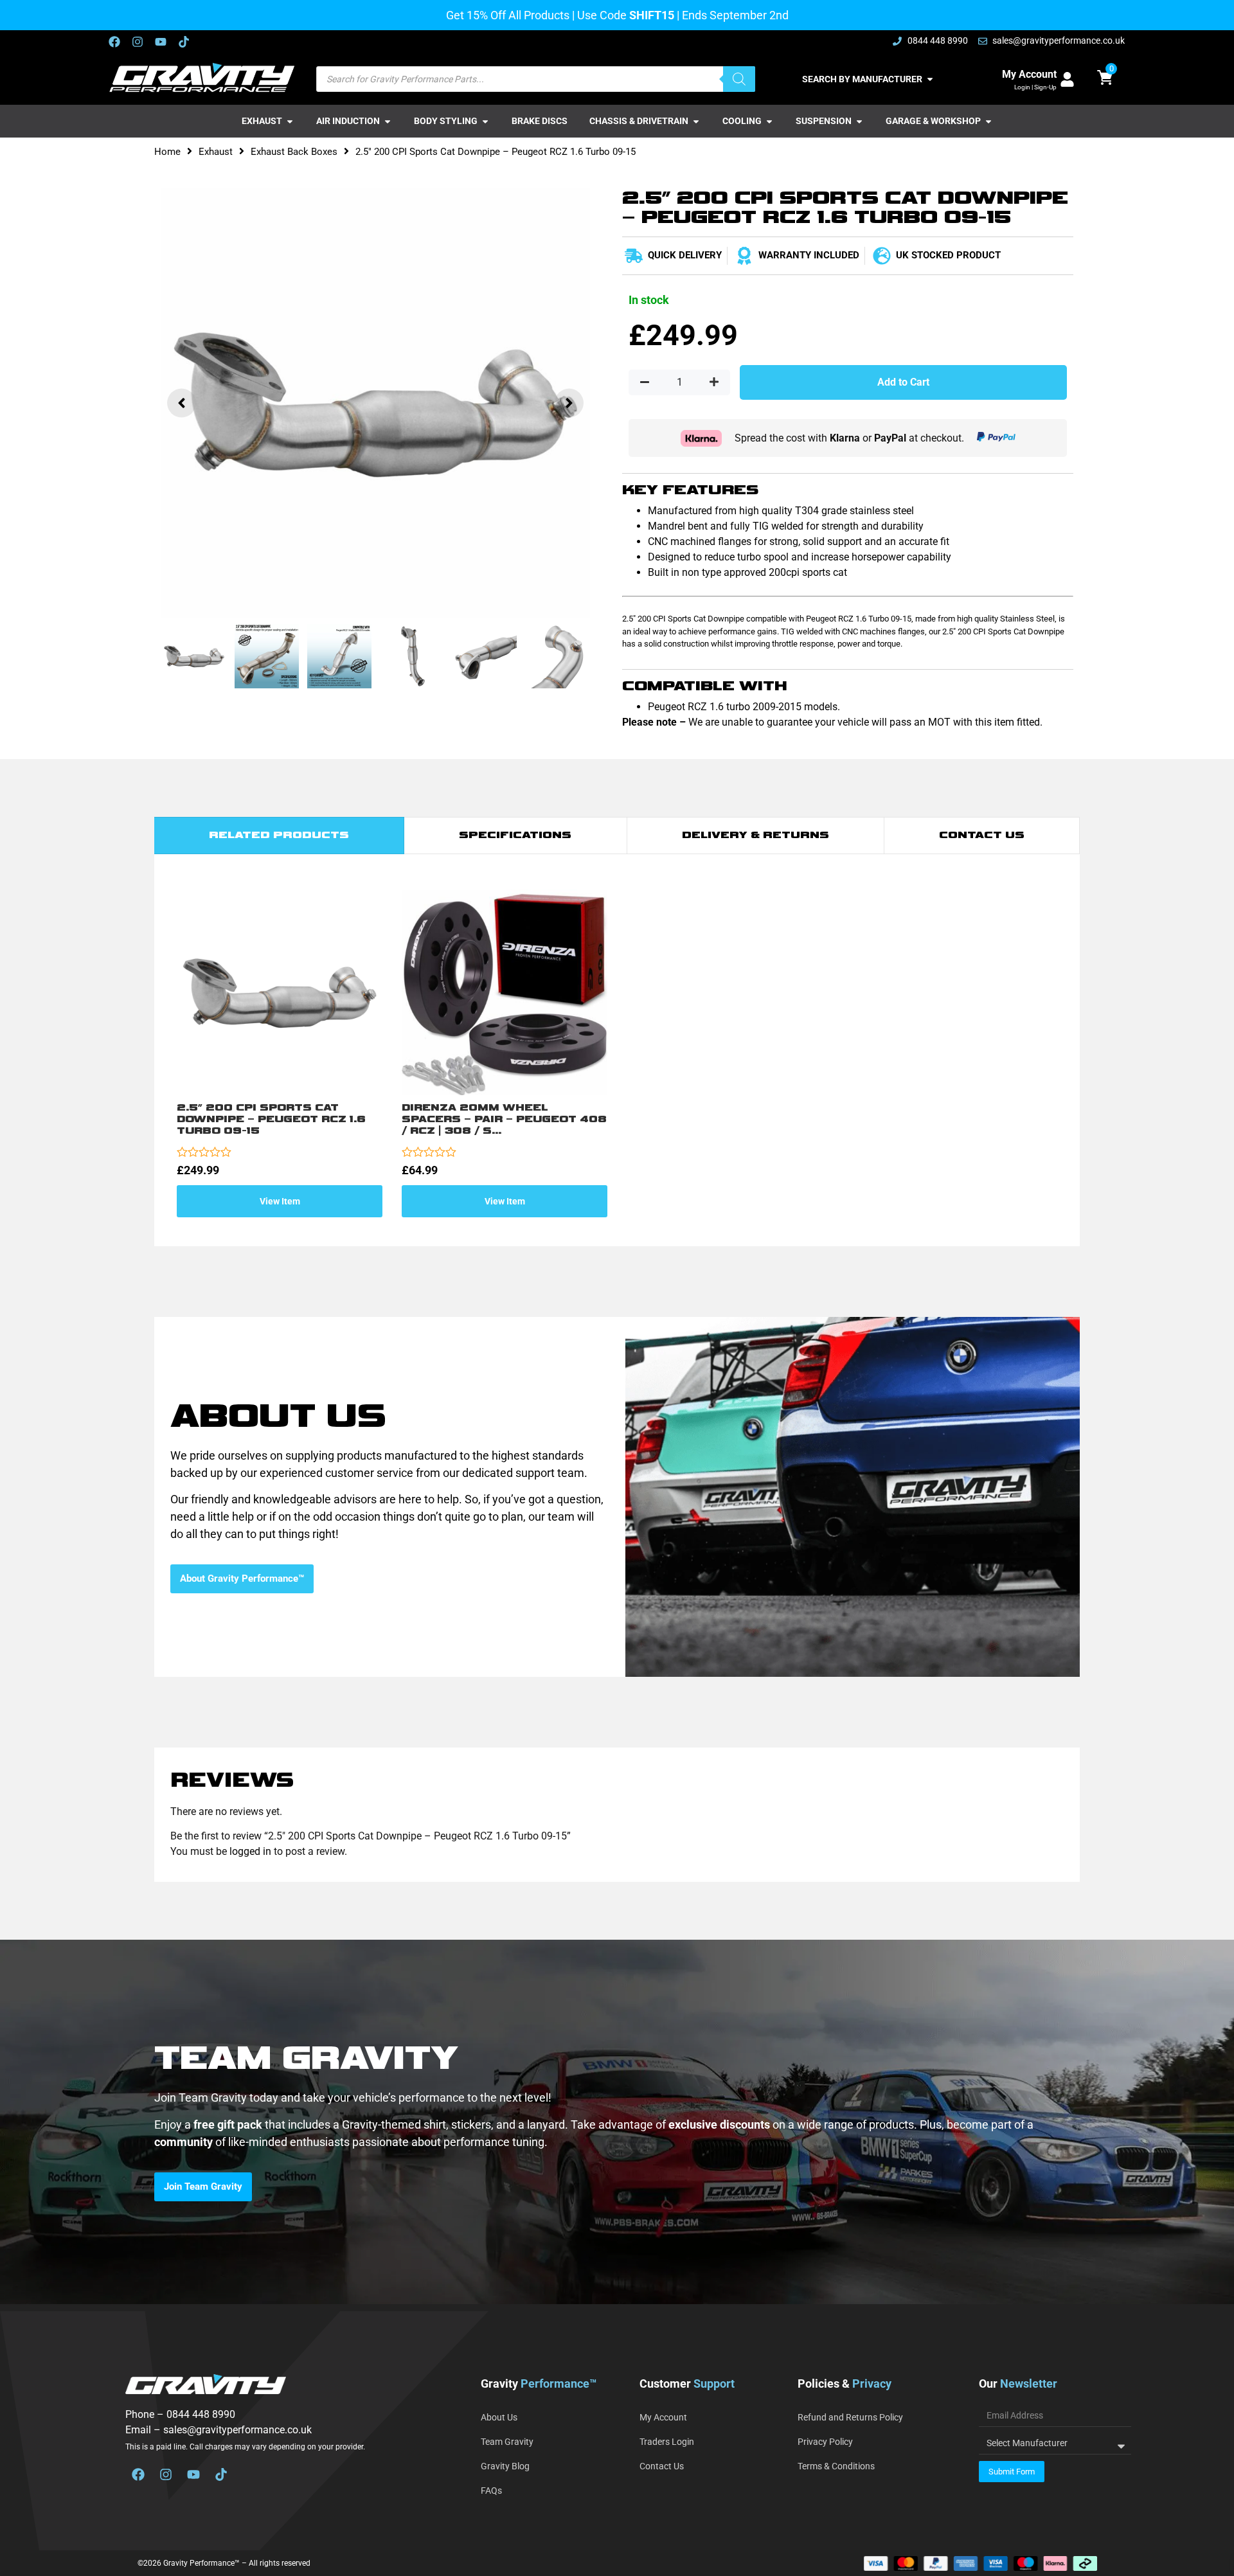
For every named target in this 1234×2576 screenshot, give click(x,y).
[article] (617, 2133)
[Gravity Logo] (203, 78)
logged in (250, 1851)
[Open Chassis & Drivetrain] (696, 121)
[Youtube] (161, 42)
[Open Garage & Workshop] (988, 121)
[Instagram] (138, 42)
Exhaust (216, 152)
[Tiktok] (184, 42)
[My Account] (1067, 79)
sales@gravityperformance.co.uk (237, 2430)
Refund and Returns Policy (850, 2417)
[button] (182, 403)
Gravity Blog (505, 2466)
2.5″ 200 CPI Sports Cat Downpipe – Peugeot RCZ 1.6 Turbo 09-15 (271, 1119)
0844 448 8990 (201, 2414)
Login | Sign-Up (1035, 87)
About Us (499, 2417)
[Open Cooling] (769, 121)
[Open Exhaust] (290, 121)
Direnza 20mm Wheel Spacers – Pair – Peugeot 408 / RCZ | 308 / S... (504, 1119)
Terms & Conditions (836, 2466)
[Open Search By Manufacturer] (930, 79)
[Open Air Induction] (388, 121)
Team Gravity (507, 2442)
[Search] (739, 79)
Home (167, 152)
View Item (280, 1201)
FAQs (491, 2491)
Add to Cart (903, 382)
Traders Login (667, 2442)
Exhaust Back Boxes (294, 152)
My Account (1029, 74)
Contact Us (662, 2466)
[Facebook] (114, 42)
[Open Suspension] (859, 121)
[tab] (279, 836)
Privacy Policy (825, 2442)
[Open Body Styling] (485, 121)
